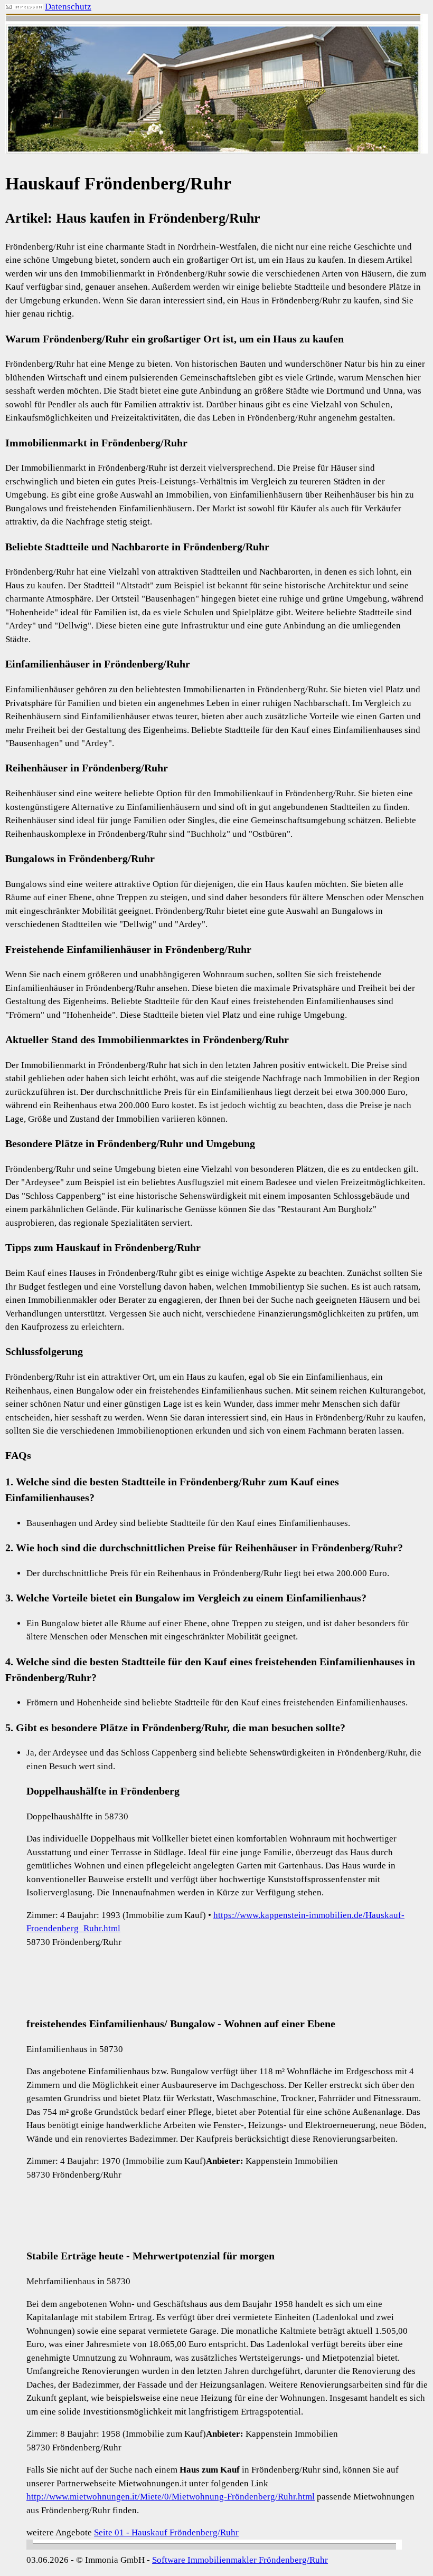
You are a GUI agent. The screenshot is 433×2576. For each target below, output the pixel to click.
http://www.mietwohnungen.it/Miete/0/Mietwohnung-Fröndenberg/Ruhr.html (171, 2497)
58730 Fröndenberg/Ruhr (74, 1942)
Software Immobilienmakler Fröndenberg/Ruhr (240, 2560)
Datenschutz (68, 7)
